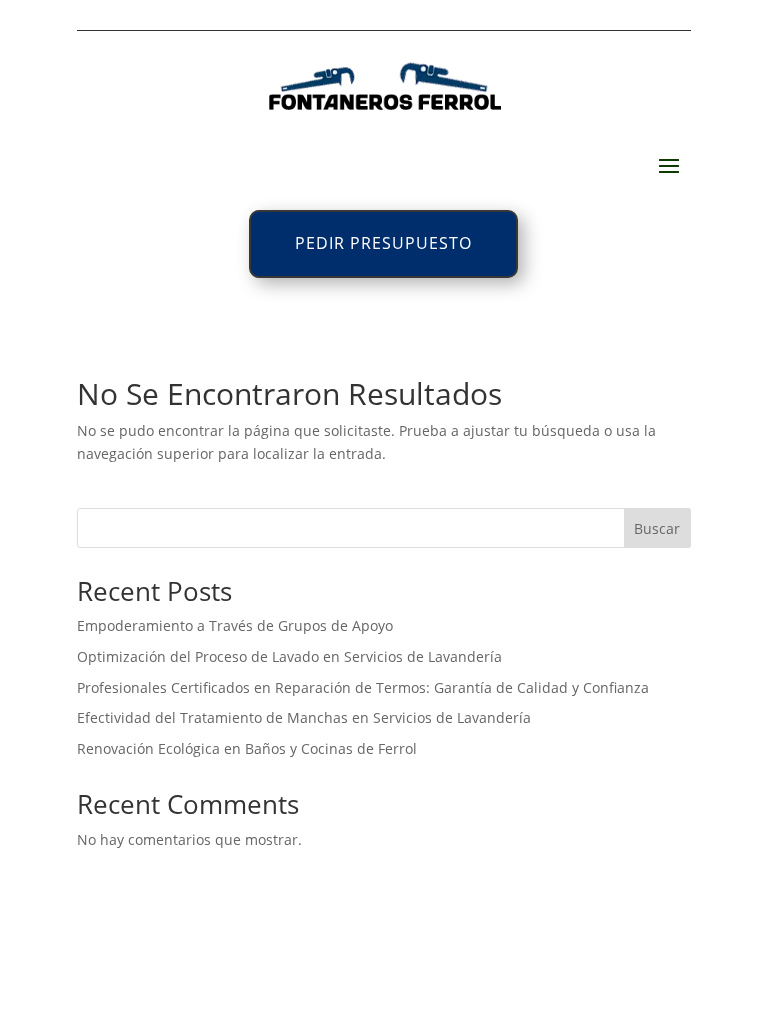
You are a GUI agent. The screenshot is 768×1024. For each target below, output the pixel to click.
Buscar (657, 528)
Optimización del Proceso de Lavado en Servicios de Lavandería (289, 656)
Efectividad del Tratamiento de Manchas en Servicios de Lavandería (304, 717)
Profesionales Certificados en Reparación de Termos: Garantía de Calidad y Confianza (363, 687)
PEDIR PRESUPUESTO (383, 243)
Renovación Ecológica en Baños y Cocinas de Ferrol (247, 748)
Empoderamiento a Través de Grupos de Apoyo (235, 625)
